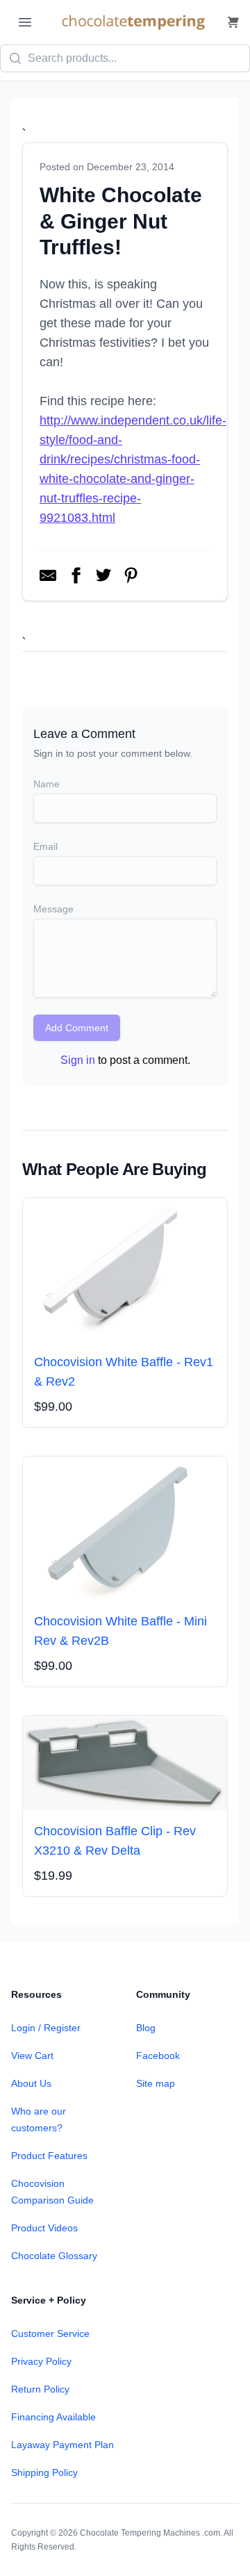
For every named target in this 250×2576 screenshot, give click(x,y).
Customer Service (50, 2333)
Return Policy (40, 2389)
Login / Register (46, 2028)
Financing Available (53, 2417)
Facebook (158, 2056)
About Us (31, 2083)
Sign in (78, 1060)
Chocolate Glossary (54, 2256)
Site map (156, 2083)
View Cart (32, 2056)
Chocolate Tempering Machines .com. (151, 2533)
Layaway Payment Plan (62, 2445)
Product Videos (44, 2228)
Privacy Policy (41, 2361)
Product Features (49, 2156)
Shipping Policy (44, 2472)
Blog (146, 2028)
